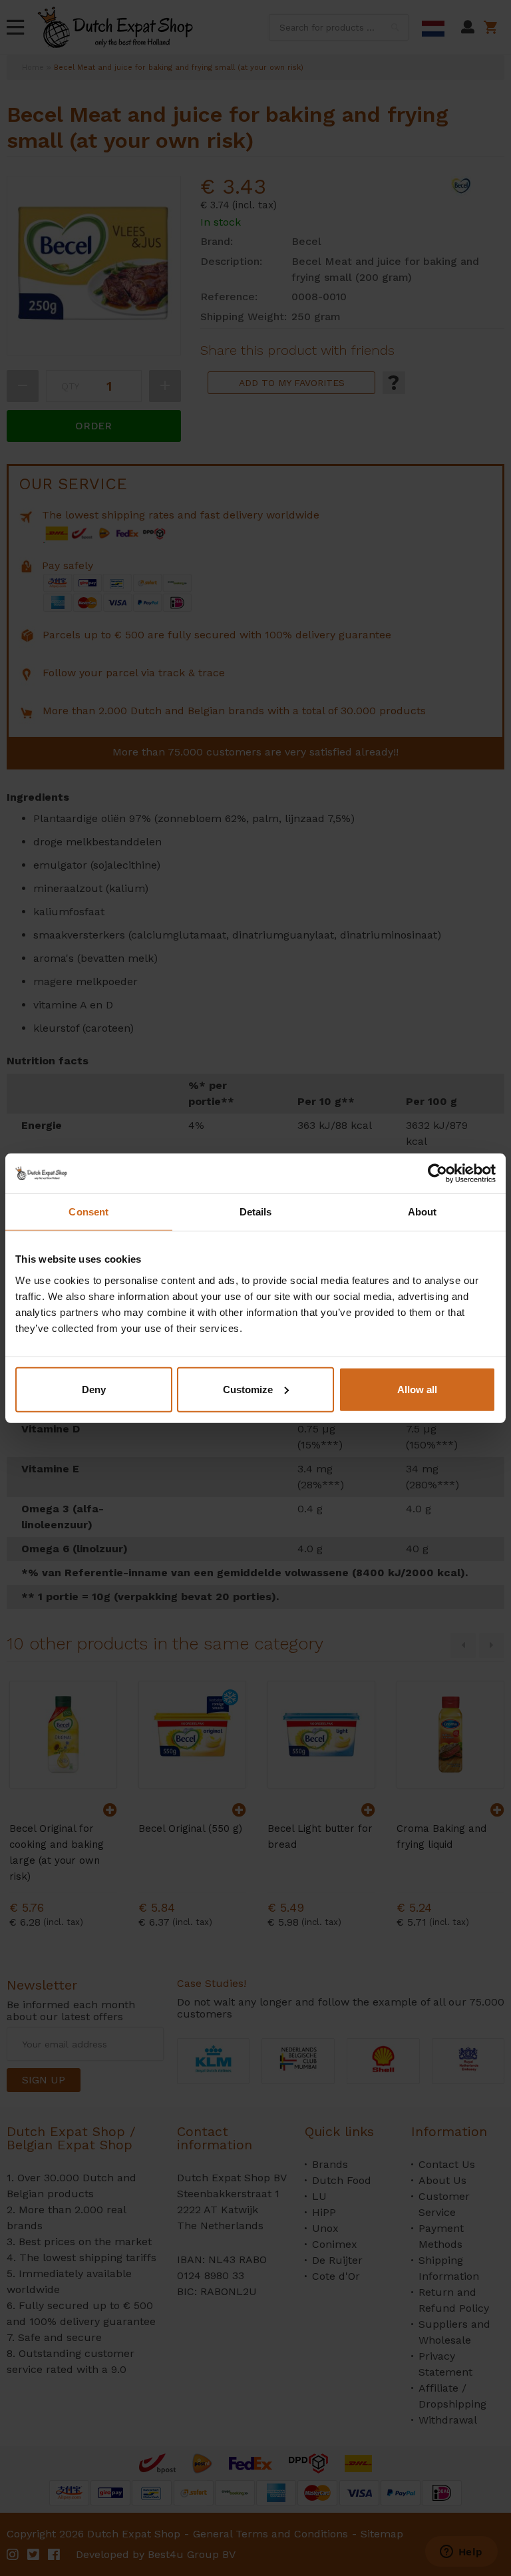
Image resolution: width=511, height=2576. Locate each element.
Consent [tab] (88, 1212)
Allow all (417, 1389)
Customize (248, 1389)
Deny (94, 1389)
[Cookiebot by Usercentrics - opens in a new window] (437, 1174)
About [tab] (423, 1212)
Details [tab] (256, 1212)
